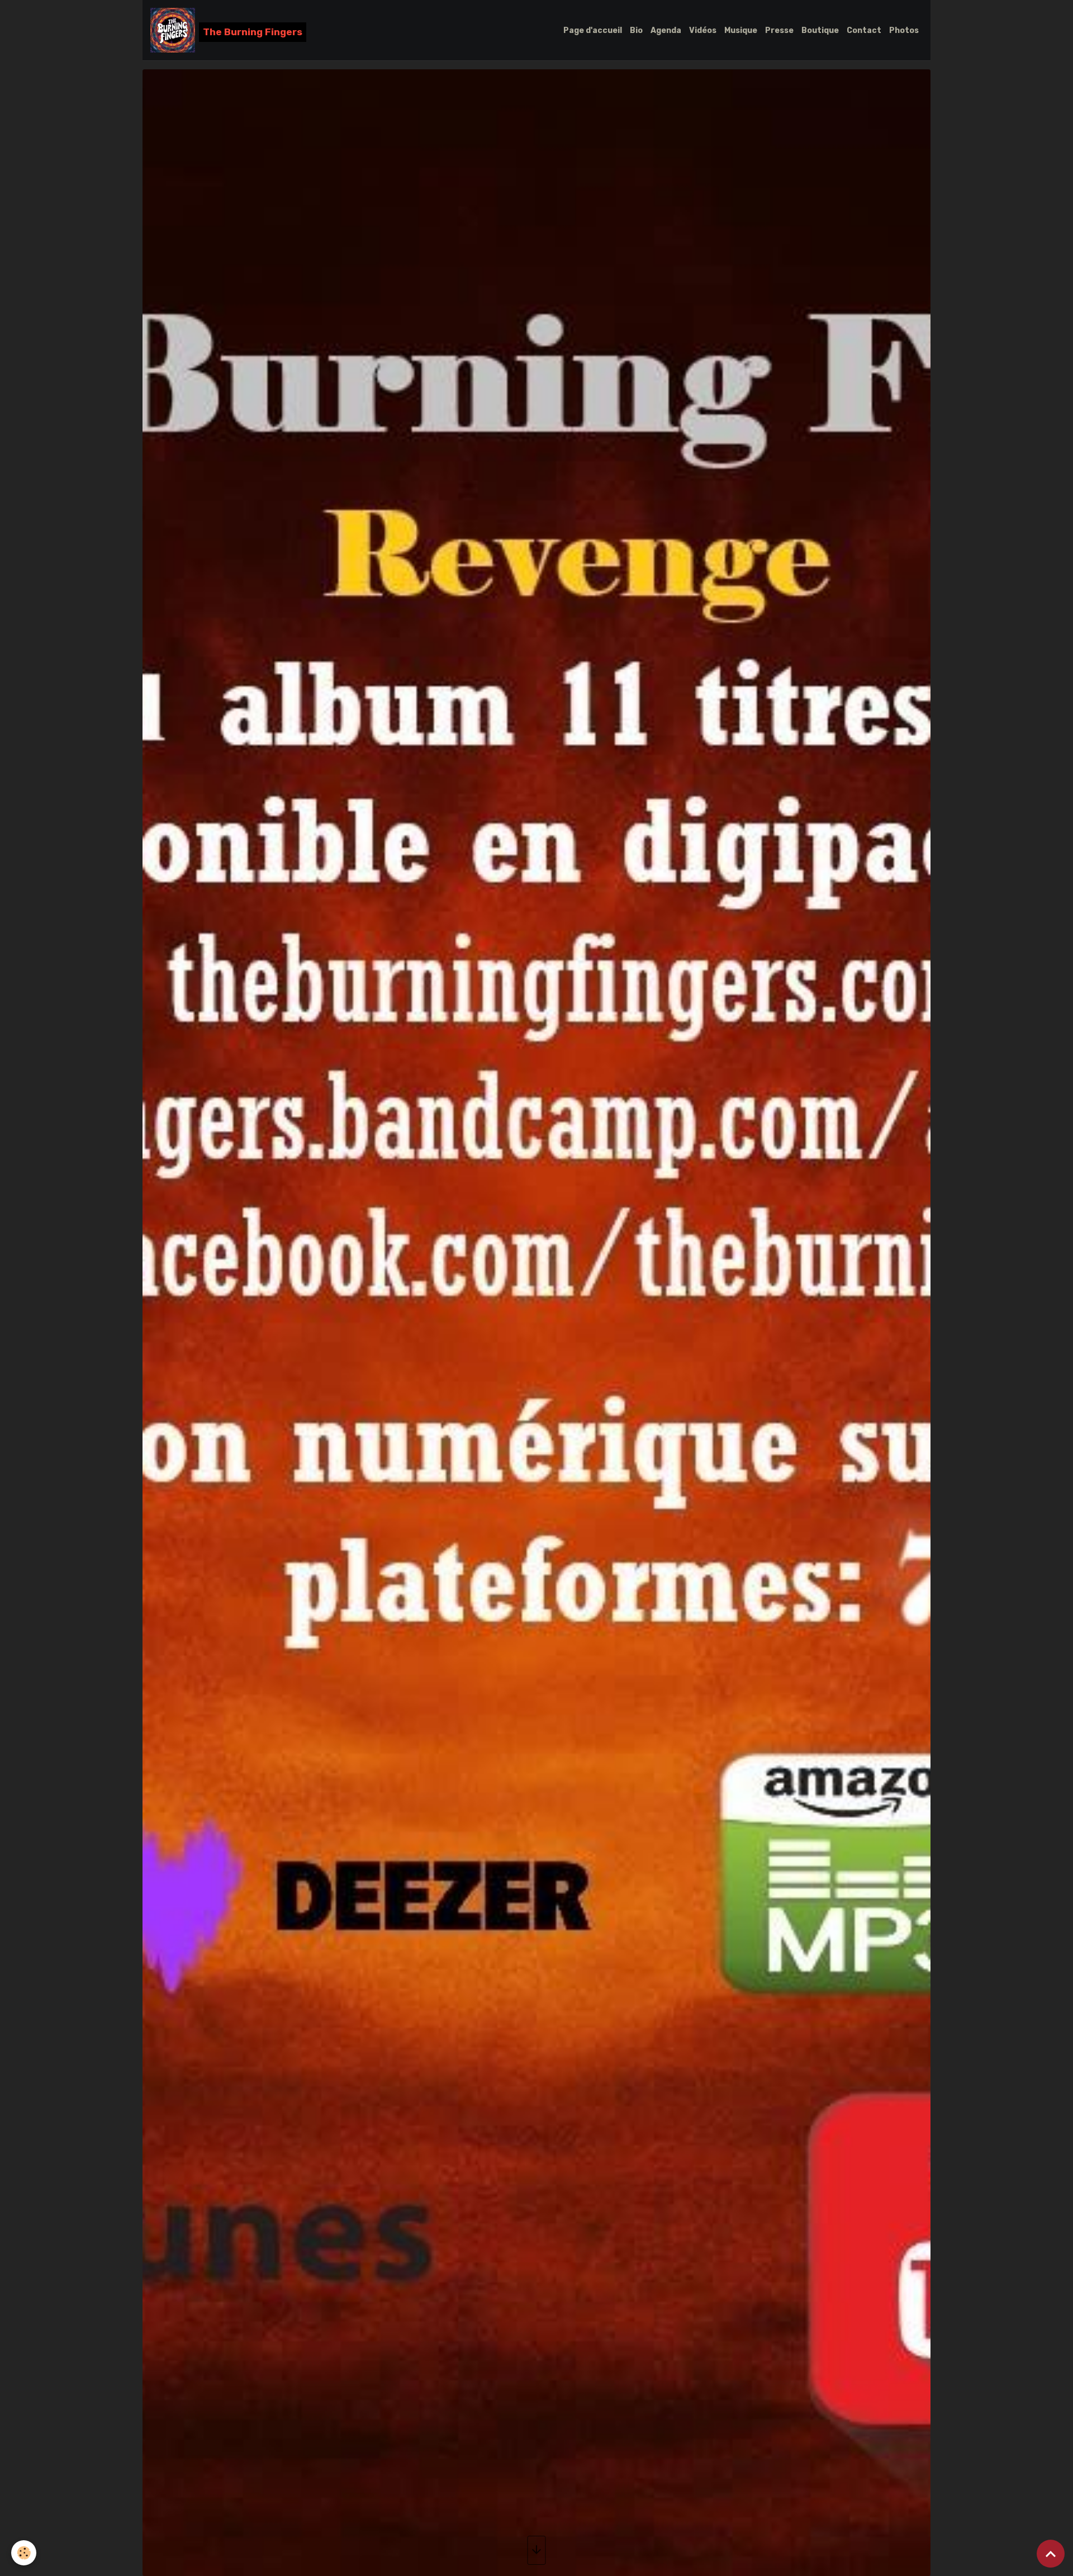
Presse (779, 30)
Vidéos (703, 30)
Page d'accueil (593, 30)
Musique (741, 30)
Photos (904, 30)
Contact (864, 30)
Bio (636, 30)
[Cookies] (24, 2553)
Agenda (666, 30)
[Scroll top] (1051, 2554)
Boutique (820, 30)
